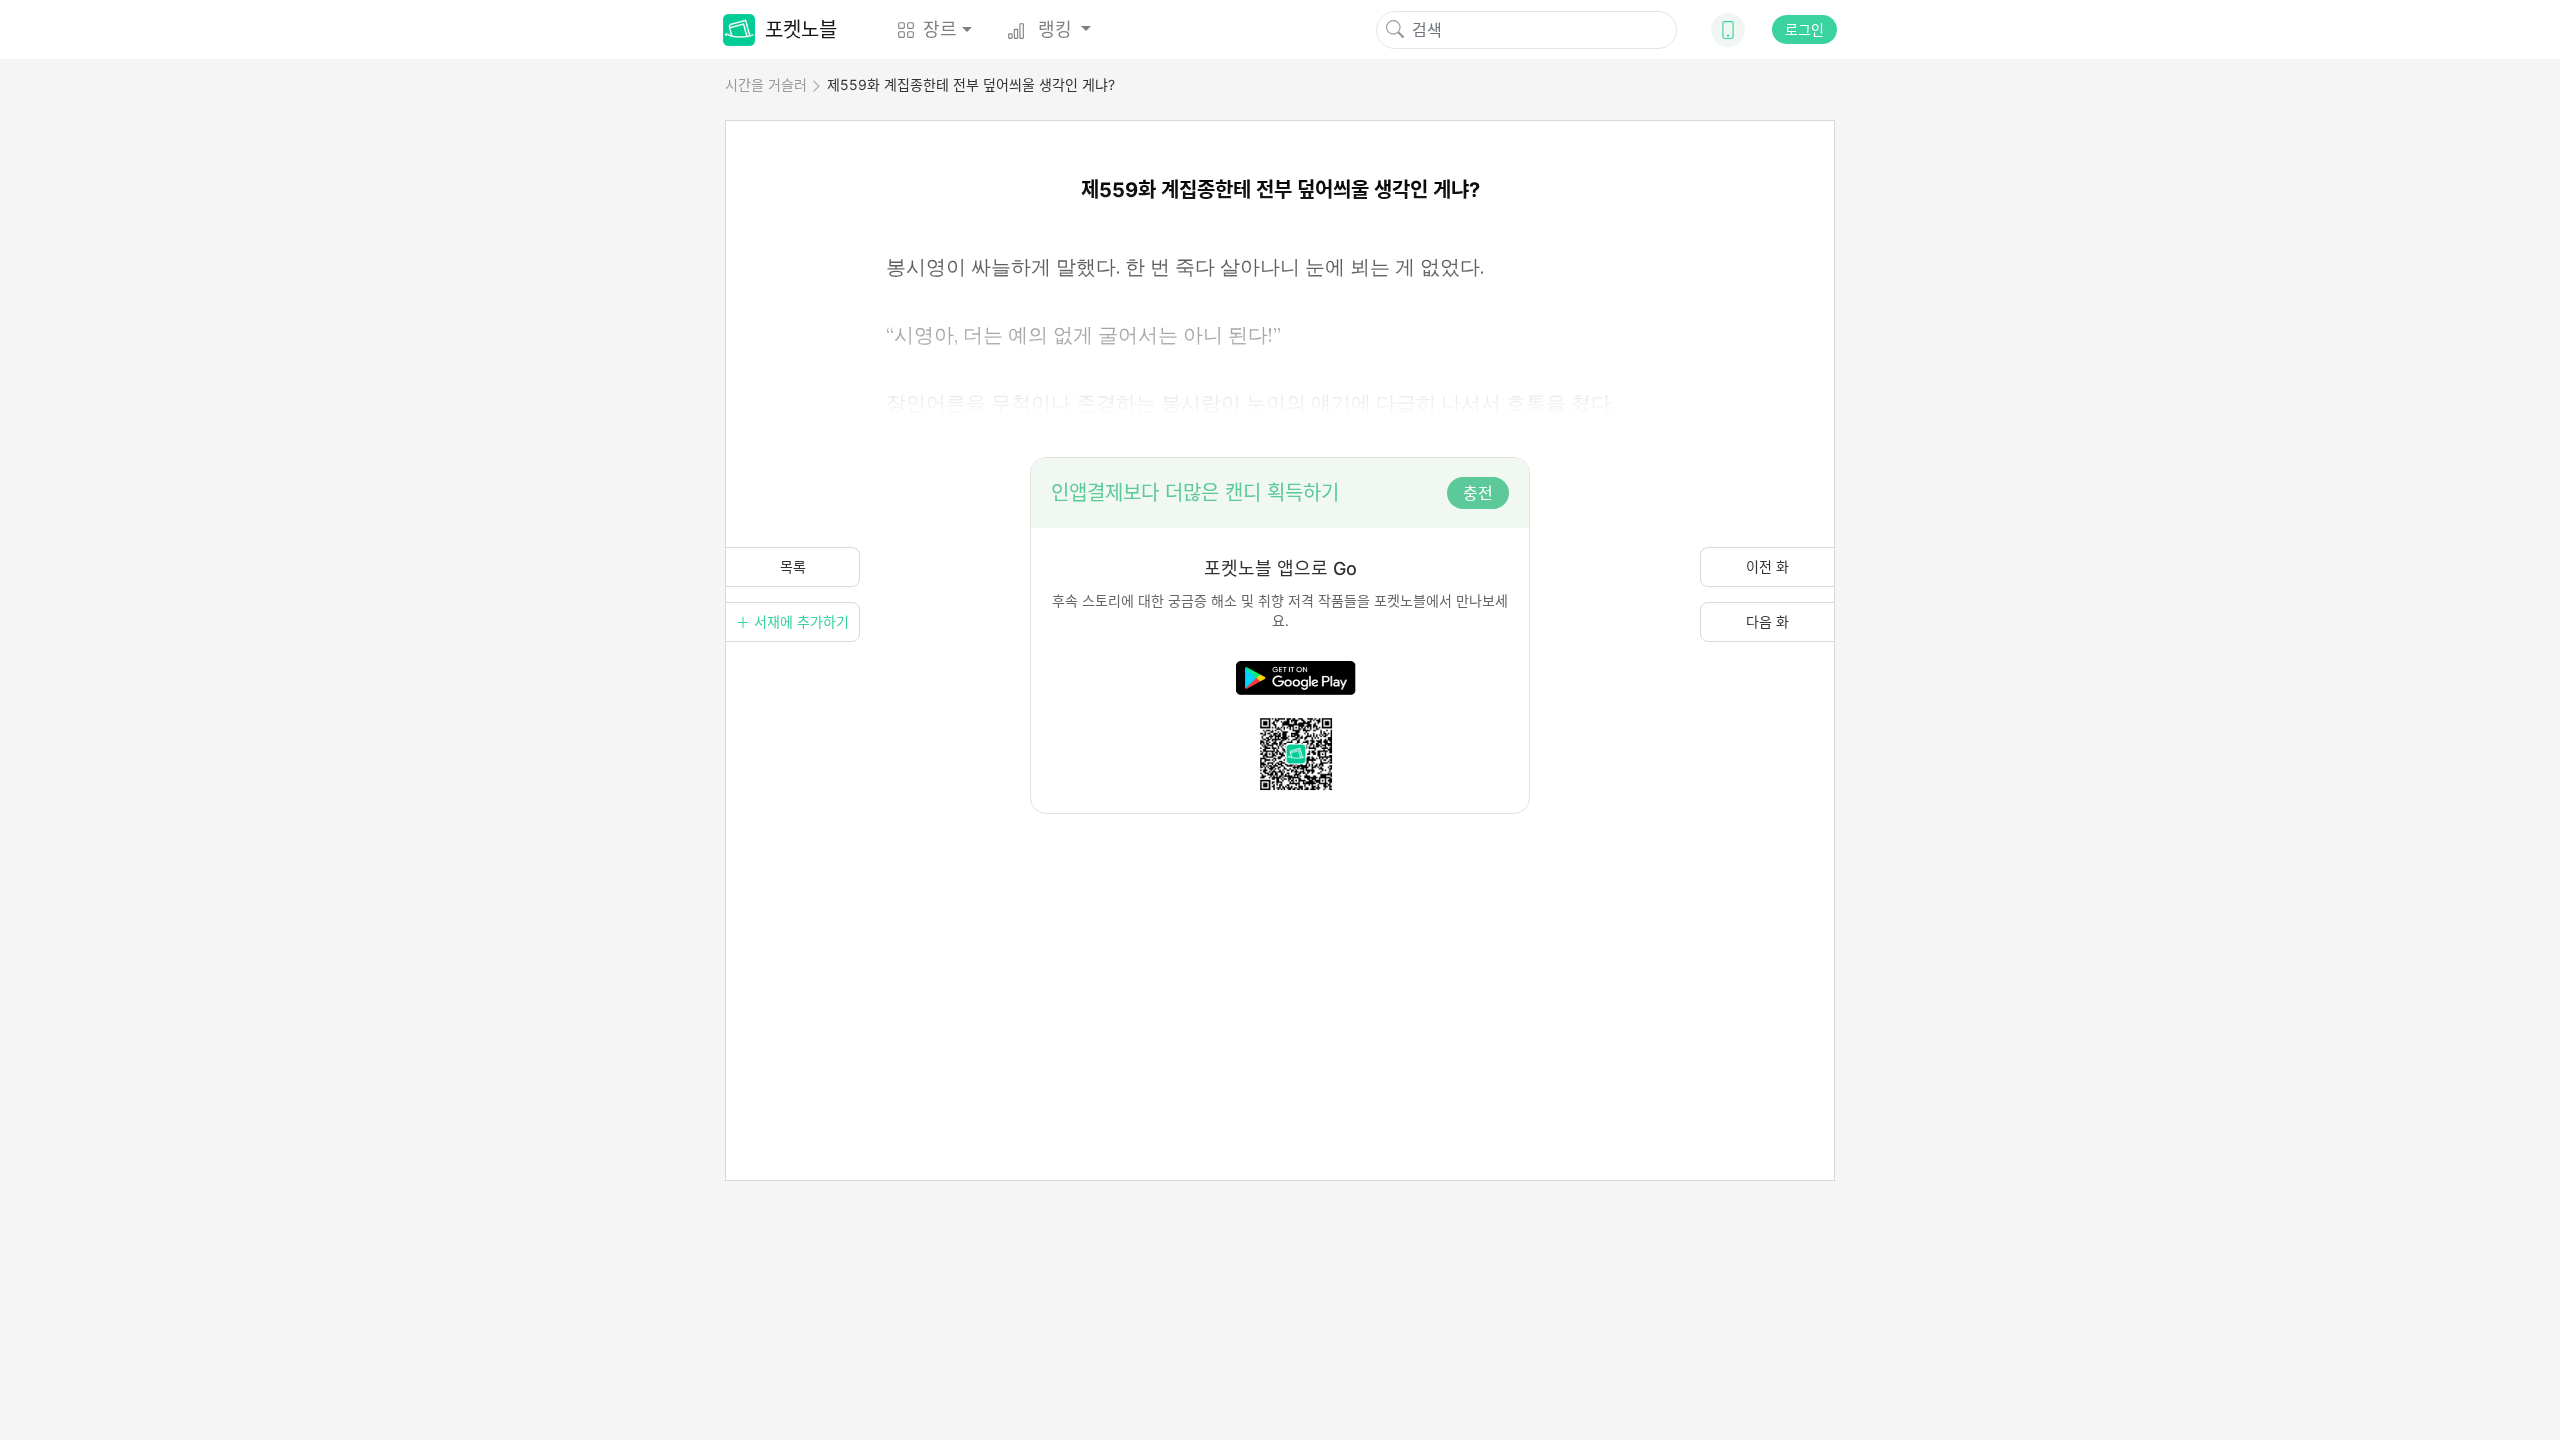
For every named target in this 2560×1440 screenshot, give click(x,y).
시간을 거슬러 (766, 84)
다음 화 (1767, 621)
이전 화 (1767, 566)
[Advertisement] (1280, 954)
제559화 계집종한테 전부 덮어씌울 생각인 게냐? (971, 84)
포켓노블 (801, 30)
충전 (1478, 493)
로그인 (1804, 29)
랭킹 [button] (1055, 29)
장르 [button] (940, 29)
